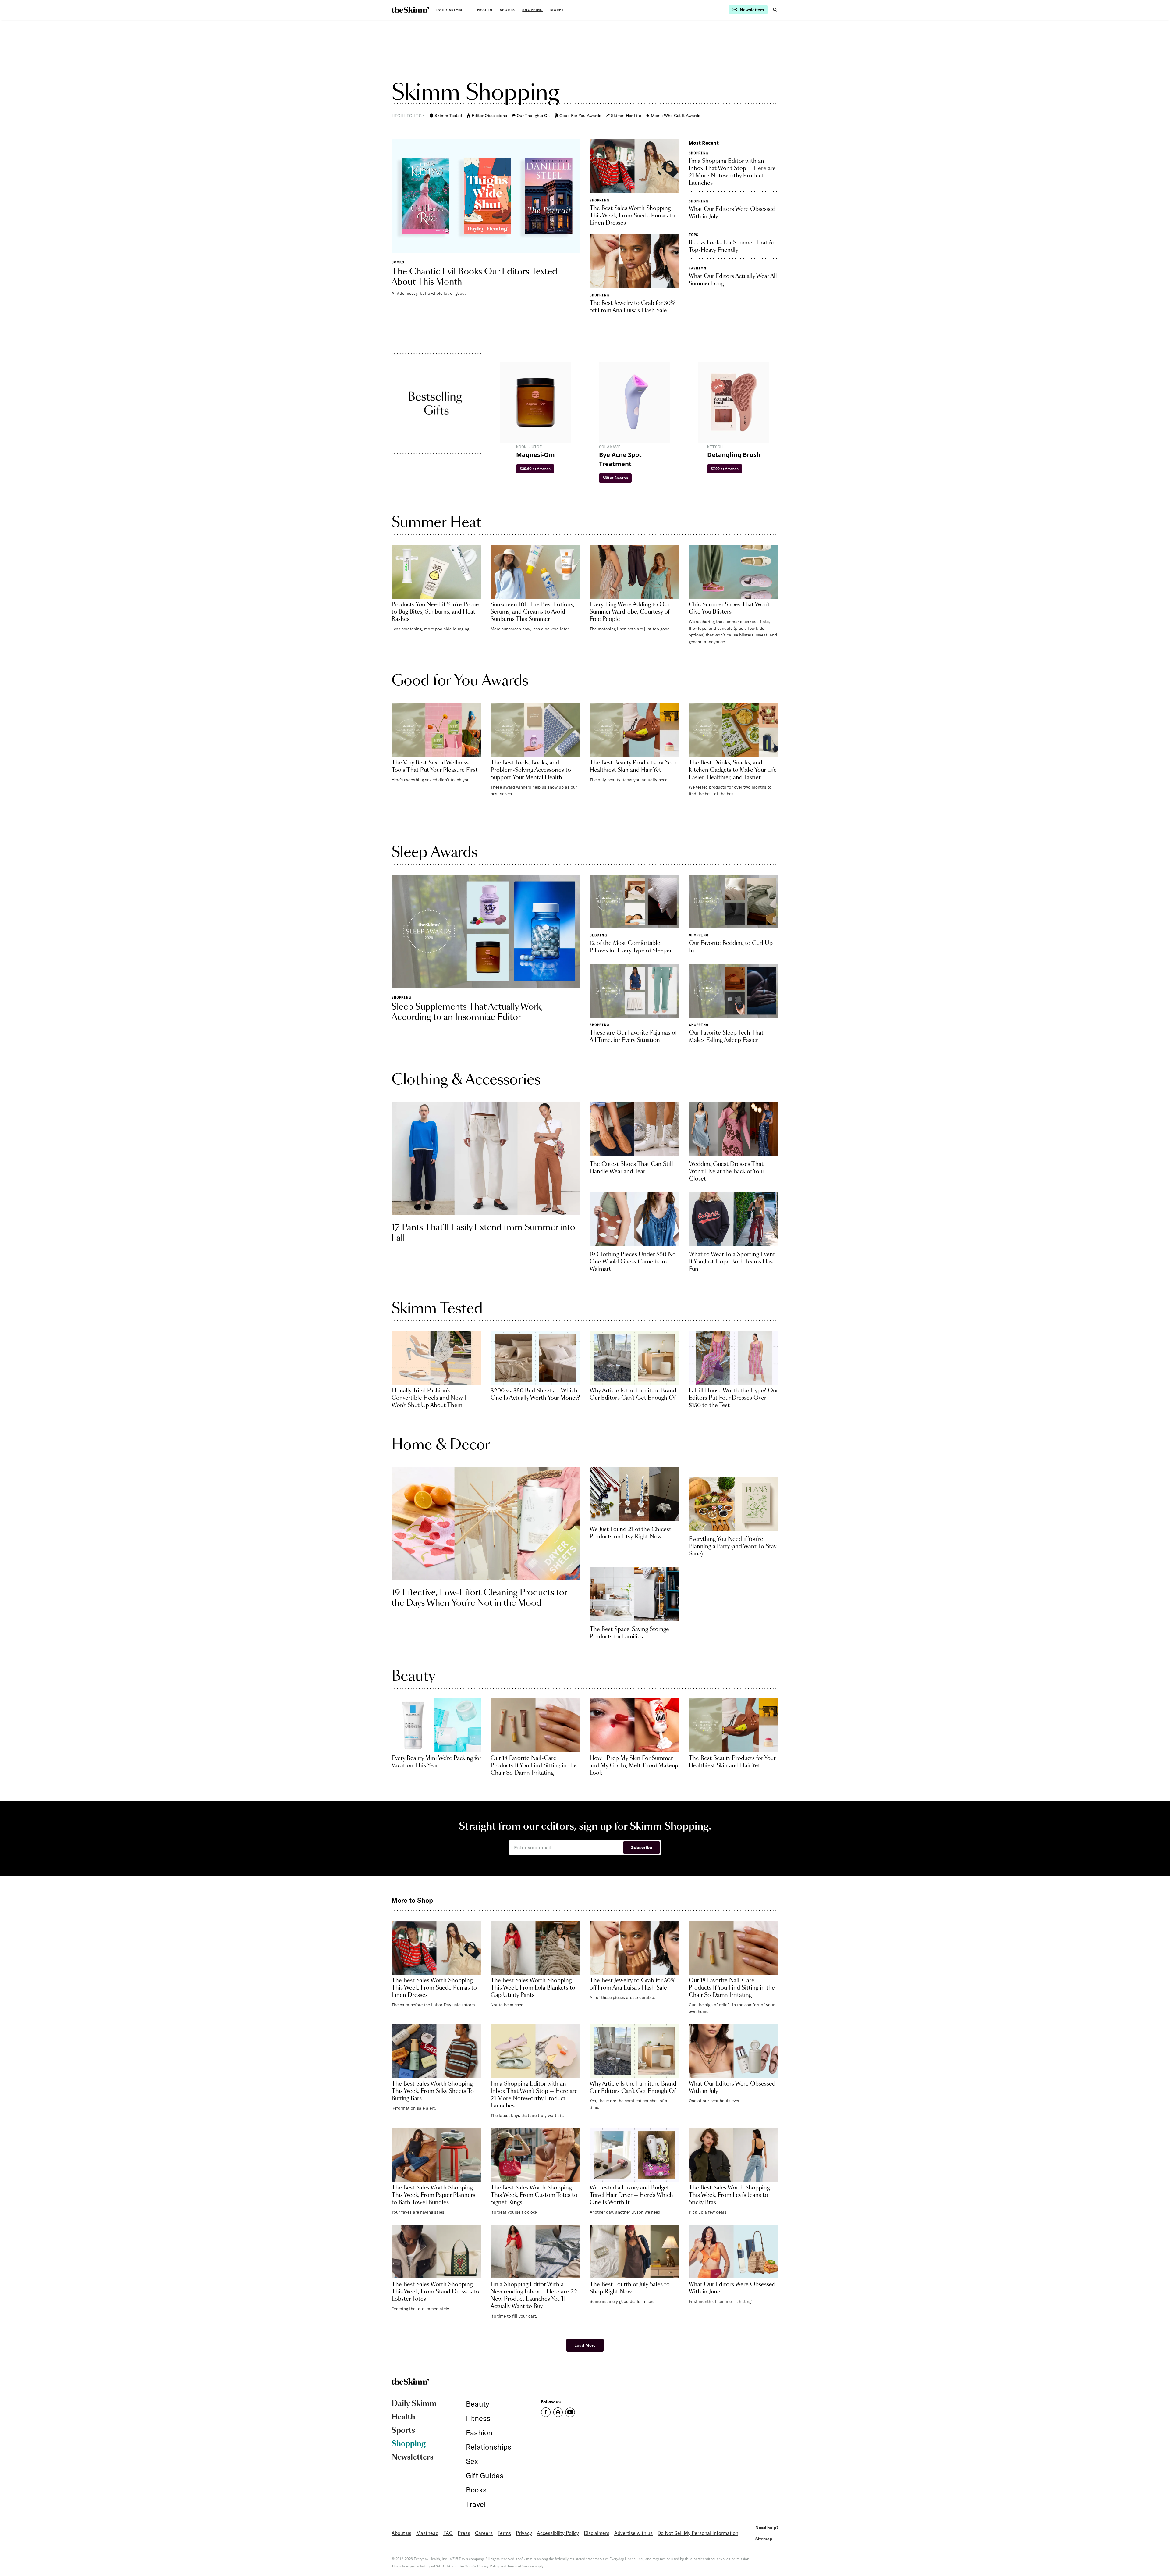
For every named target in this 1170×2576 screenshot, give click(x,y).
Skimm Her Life (626, 116)
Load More (585, 2345)
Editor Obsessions (489, 116)
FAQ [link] (448, 2533)
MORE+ (557, 10)
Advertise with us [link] (633, 2533)
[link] (410, 10)
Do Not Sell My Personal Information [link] (698, 2533)
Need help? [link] (767, 2527)
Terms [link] (504, 2533)
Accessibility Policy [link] (558, 2533)
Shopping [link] (533, 10)
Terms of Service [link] (521, 2566)
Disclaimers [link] (597, 2533)
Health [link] (485, 10)
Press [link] (464, 2533)
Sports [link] (507, 10)
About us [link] (401, 2533)
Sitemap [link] (764, 2539)
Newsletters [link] (413, 2457)
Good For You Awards (580, 116)
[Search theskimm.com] (775, 10)
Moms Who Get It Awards (675, 116)
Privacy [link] (524, 2533)
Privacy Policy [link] (488, 2566)
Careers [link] (484, 2533)
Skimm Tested (448, 116)
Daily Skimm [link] (449, 10)
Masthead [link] (427, 2533)
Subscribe (642, 1847)
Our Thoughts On (533, 116)
